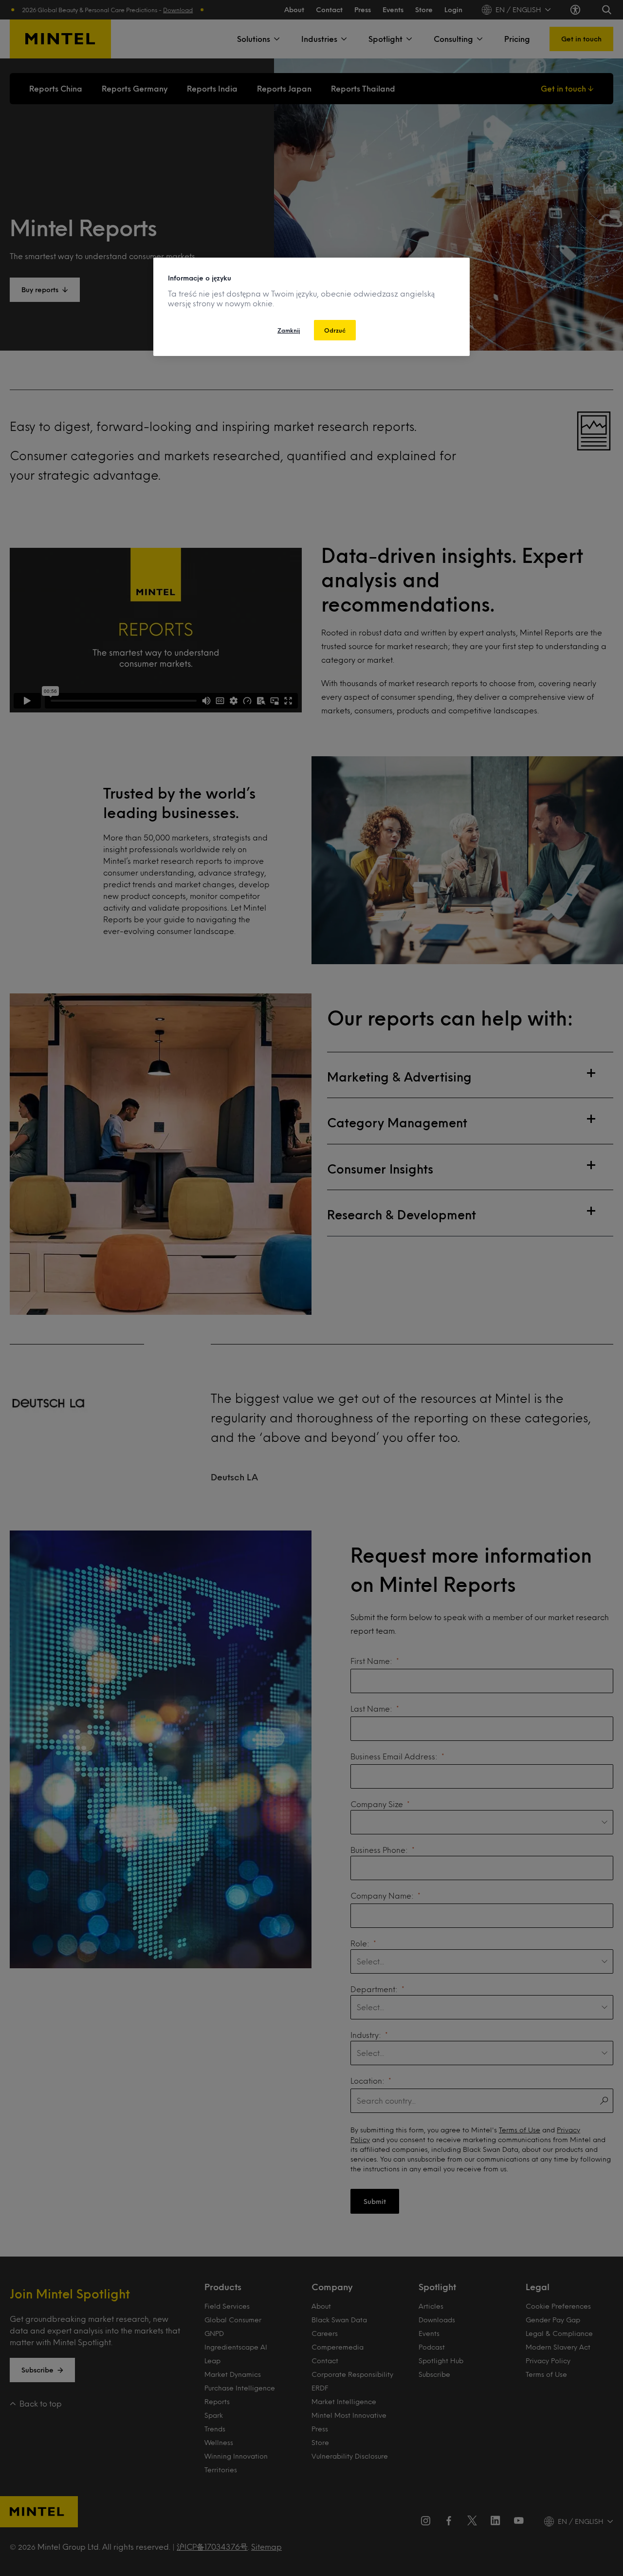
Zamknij (289, 330)
